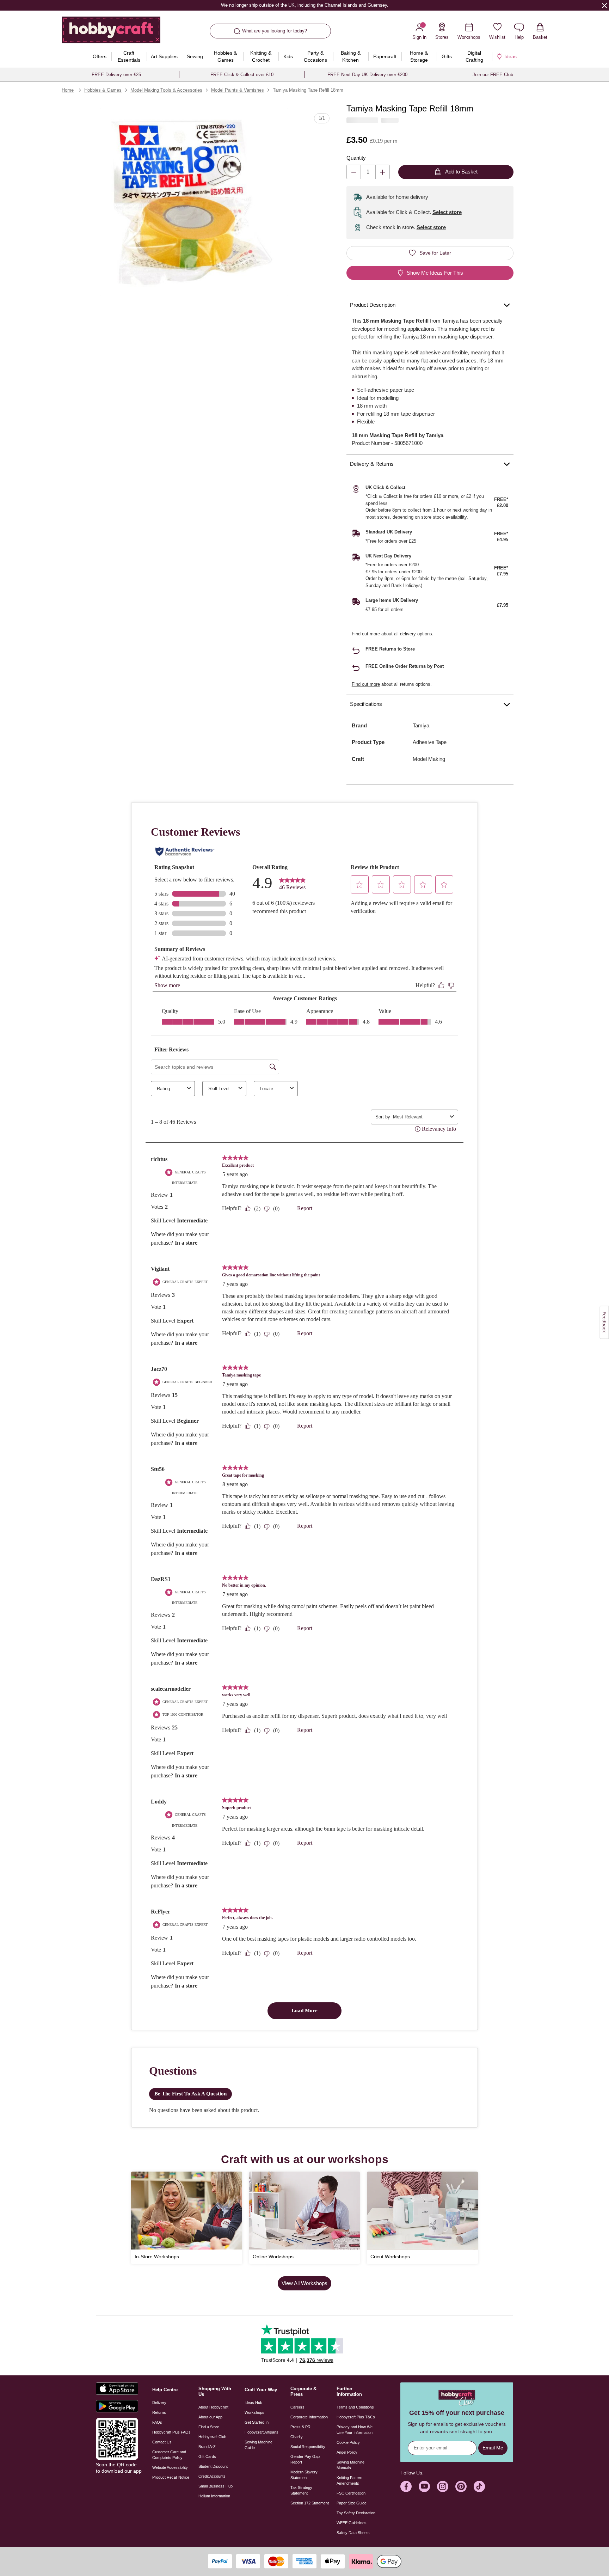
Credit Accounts (212, 2476)
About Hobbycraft (213, 2407)
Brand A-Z (207, 2447)
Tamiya (421, 725)
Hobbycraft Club (212, 2437)
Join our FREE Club (493, 75)
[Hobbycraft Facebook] (406, 2486)
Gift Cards (207, 2456)
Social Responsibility (308, 2447)
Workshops (254, 2412)
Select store (447, 212)
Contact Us (162, 2442)
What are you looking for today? (275, 31)
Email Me (493, 2448)
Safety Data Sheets (353, 2533)
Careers (297, 2407)
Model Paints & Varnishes (238, 90)
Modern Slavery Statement (304, 2475)
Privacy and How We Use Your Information (355, 2430)
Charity (297, 2437)
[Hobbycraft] (111, 32)
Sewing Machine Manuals (350, 2465)
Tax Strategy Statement (301, 2490)
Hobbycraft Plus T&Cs (356, 2417)
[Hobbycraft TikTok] (479, 2486)
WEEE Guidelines (352, 2523)
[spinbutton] (368, 172)
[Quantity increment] (383, 172)
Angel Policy (347, 2452)
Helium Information (214, 2496)
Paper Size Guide (352, 2503)
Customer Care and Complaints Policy (169, 2455)
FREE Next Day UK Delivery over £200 (367, 75)
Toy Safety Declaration (356, 2513)
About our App (210, 2417)
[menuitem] (100, 56)
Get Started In (257, 2422)
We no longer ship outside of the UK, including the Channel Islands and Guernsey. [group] (304, 5)
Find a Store (209, 2427)
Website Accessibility (170, 2467)
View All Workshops (304, 2283)
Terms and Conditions (355, 2407)
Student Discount (213, 2466)
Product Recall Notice (171, 2477)
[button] (194, 202)
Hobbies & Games (103, 90)
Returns (159, 2412)
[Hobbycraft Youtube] (424, 2486)
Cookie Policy (348, 2442)
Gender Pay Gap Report (305, 2459)
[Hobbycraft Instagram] (443, 2486)
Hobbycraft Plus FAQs (171, 2432)
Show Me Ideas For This (435, 273)
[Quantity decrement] (354, 172)
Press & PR (300, 2427)
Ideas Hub (253, 2403)
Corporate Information (309, 2417)
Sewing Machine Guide (259, 2445)
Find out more (366, 634)
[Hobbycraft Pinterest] (461, 2486)
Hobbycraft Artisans (262, 2432)
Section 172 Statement (310, 2503)
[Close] (604, 5)
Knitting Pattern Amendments (349, 2480)
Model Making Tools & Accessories (166, 90)
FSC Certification (351, 2493)
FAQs (157, 2422)
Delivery (159, 2403)
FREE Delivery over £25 (116, 75)
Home (68, 90)
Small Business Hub (216, 2486)
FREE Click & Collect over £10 (242, 75)
